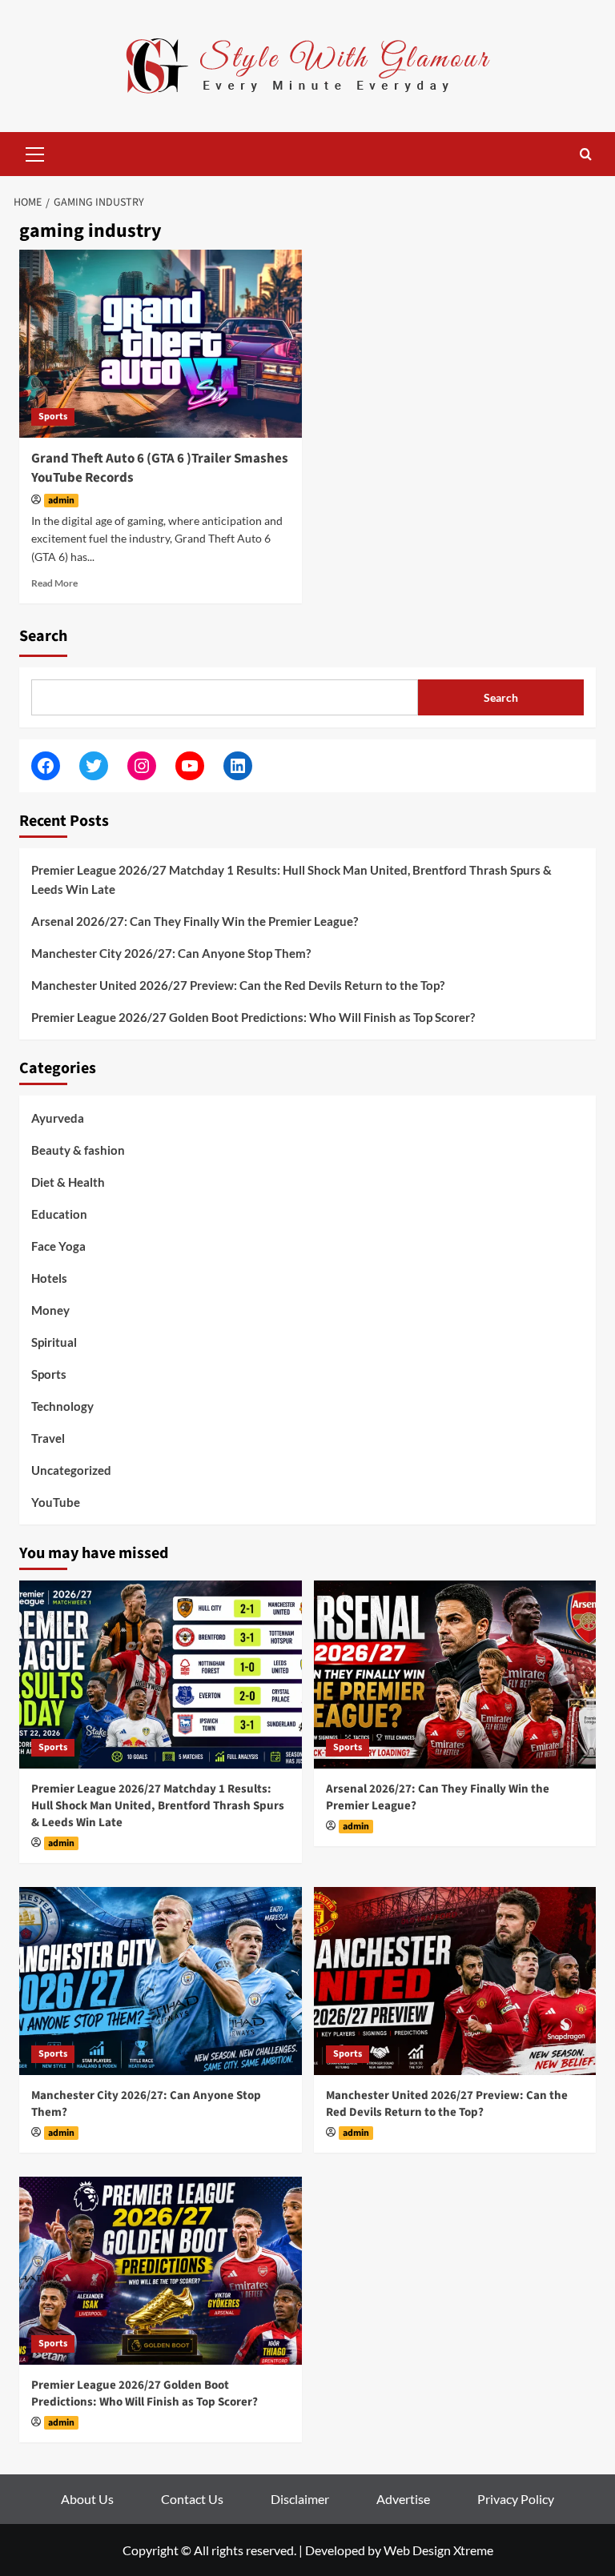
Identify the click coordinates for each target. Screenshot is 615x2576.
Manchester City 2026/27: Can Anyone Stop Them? (171, 953)
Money (50, 1310)
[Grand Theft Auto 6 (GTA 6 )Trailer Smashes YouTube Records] (161, 344)
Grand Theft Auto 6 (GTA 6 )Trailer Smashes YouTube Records (160, 468)
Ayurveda (58, 1118)
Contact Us (192, 2499)
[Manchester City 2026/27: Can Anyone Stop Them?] (161, 1981)
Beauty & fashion (78, 1150)
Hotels (49, 1278)
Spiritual (54, 1342)
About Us (87, 2499)
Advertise (403, 2499)
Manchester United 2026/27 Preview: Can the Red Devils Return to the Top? (238, 985)
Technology (62, 1406)
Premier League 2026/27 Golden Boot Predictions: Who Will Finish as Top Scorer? (253, 1017)
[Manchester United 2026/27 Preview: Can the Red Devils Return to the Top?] (455, 1981)
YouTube (56, 1502)
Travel (48, 1438)
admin (61, 501)
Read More (54, 583)
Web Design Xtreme (438, 2550)
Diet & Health (68, 1182)
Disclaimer (300, 2499)
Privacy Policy (516, 2499)
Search (43, 636)
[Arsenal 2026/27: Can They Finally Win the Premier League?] (455, 1675)
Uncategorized (71, 1470)
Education (59, 1214)
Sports (53, 417)
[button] (35, 152)
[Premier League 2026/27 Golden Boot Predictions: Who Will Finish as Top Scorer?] (161, 2271)
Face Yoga (58, 1246)
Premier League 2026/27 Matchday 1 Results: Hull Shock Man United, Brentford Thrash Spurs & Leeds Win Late (291, 879)
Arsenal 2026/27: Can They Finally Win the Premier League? (195, 921)
